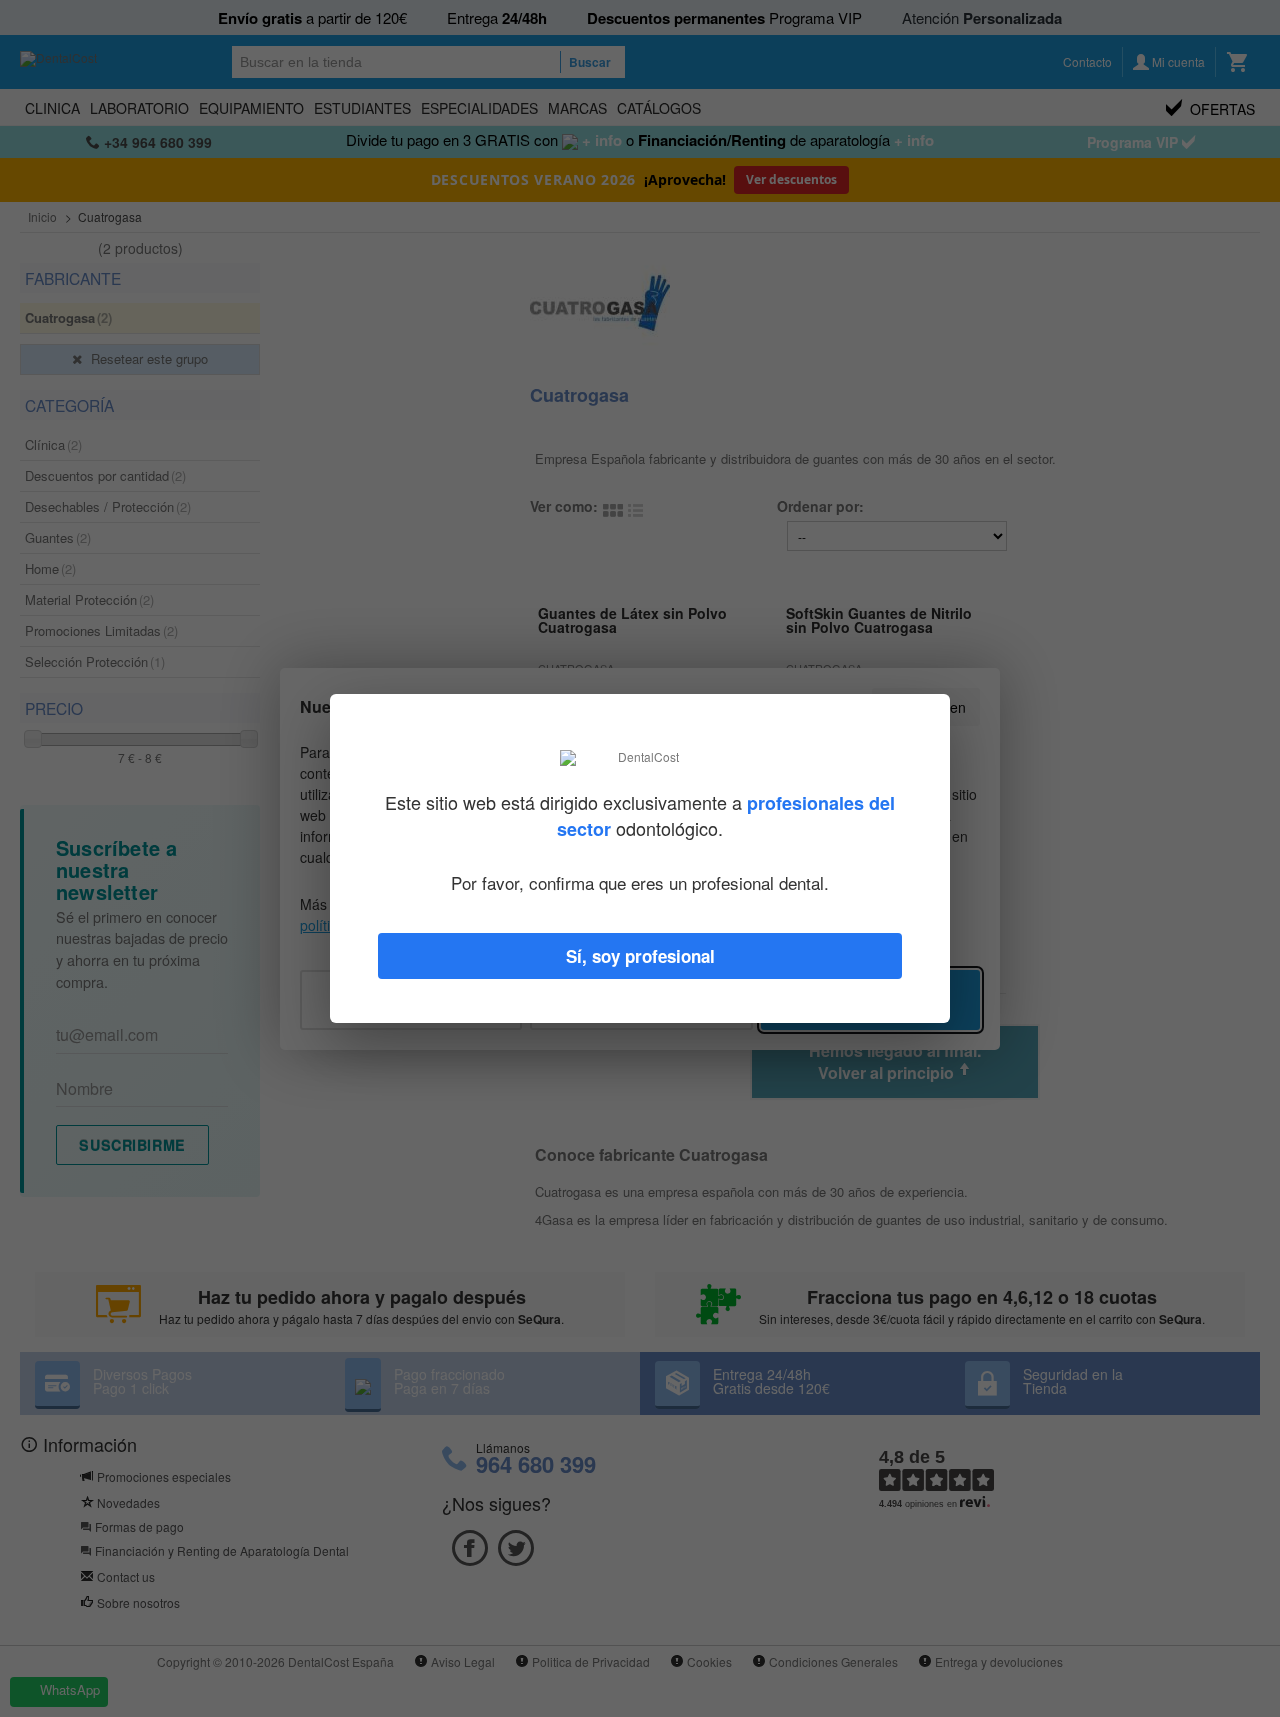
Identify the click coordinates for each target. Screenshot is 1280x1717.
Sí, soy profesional (640, 956)
